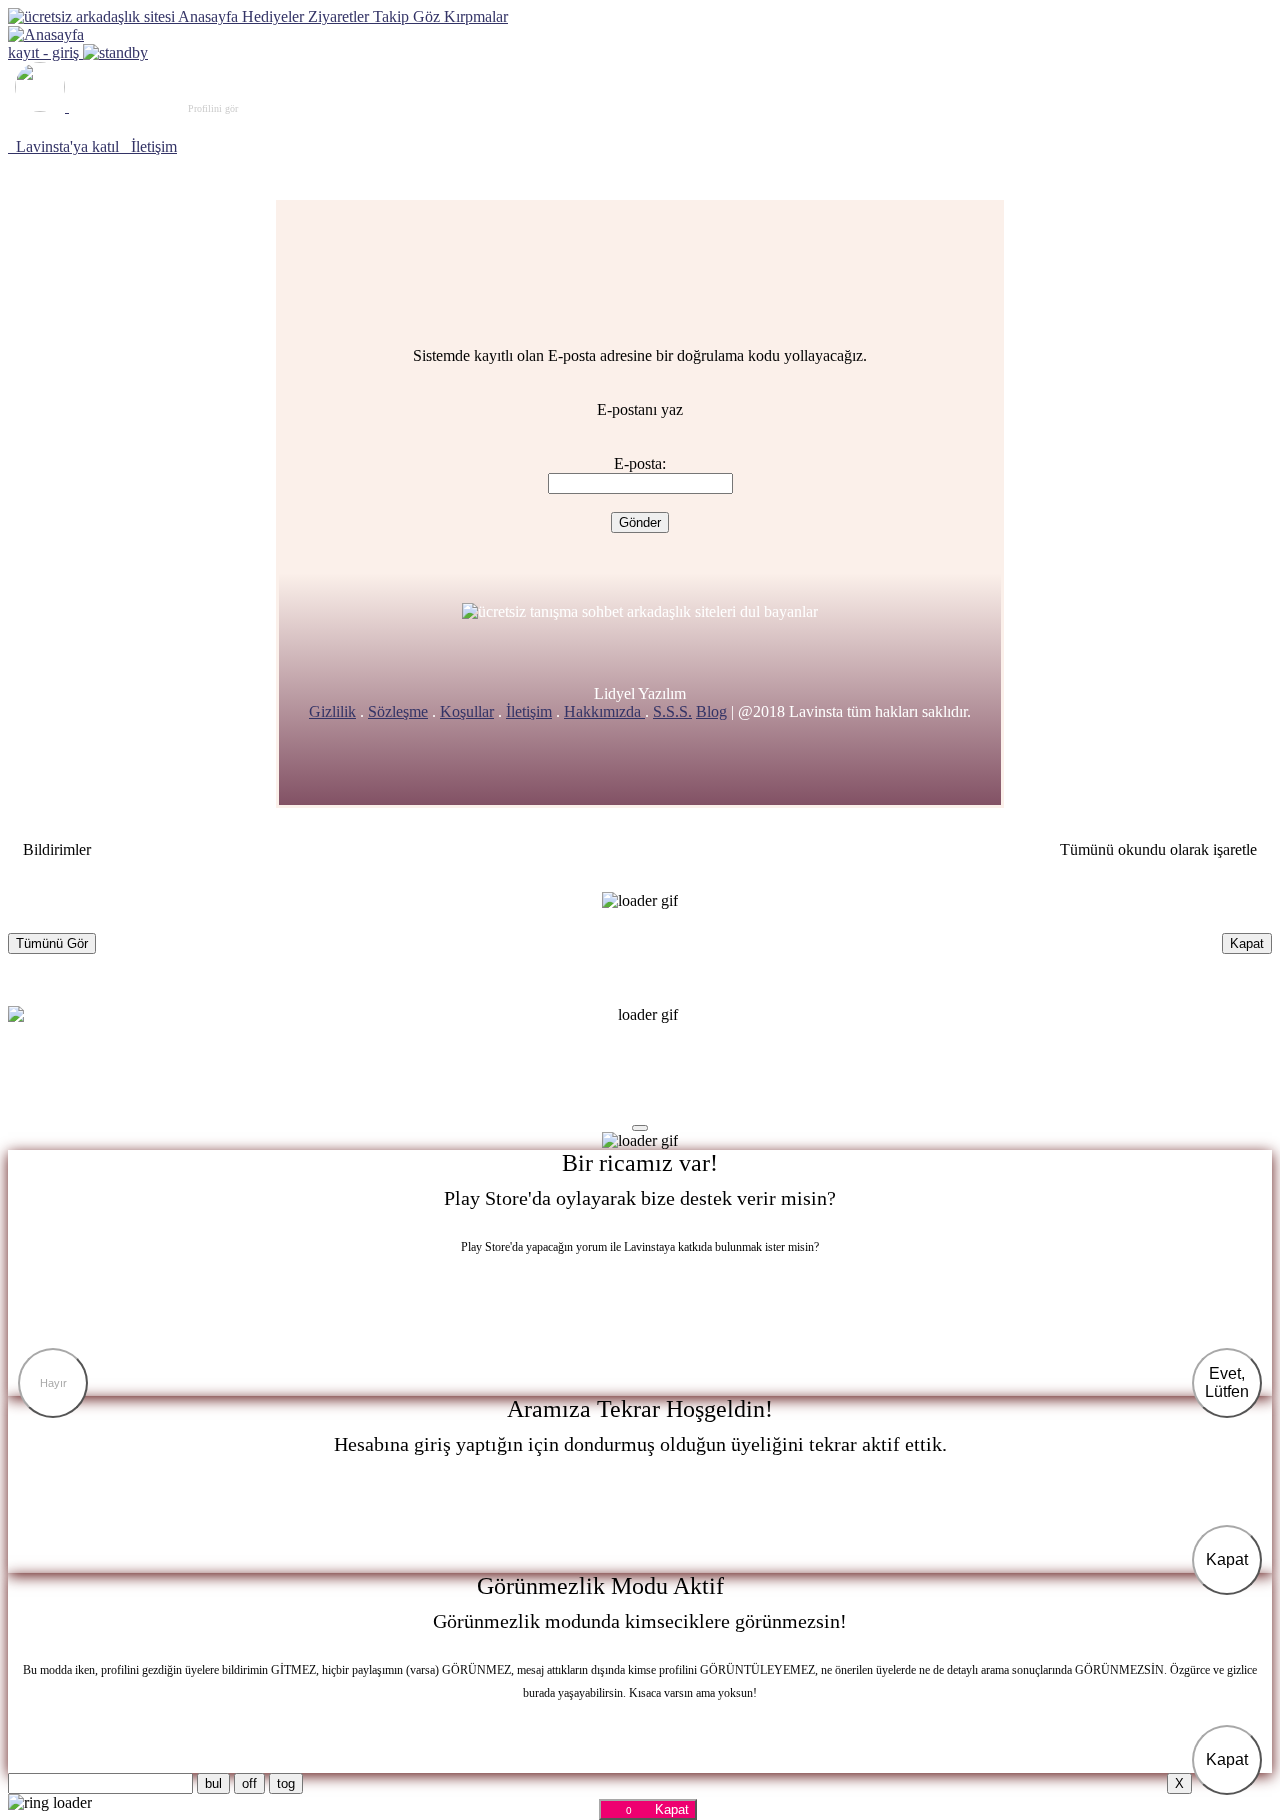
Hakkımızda (604, 711)
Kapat (1247, 943)
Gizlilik (332, 711)
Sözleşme (398, 711)
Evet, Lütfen (1227, 1382)
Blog (711, 711)
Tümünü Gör (52, 943)
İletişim (529, 711)
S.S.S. (672, 711)
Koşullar (467, 711)
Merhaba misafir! (157, 106)
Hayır (53, 1383)
